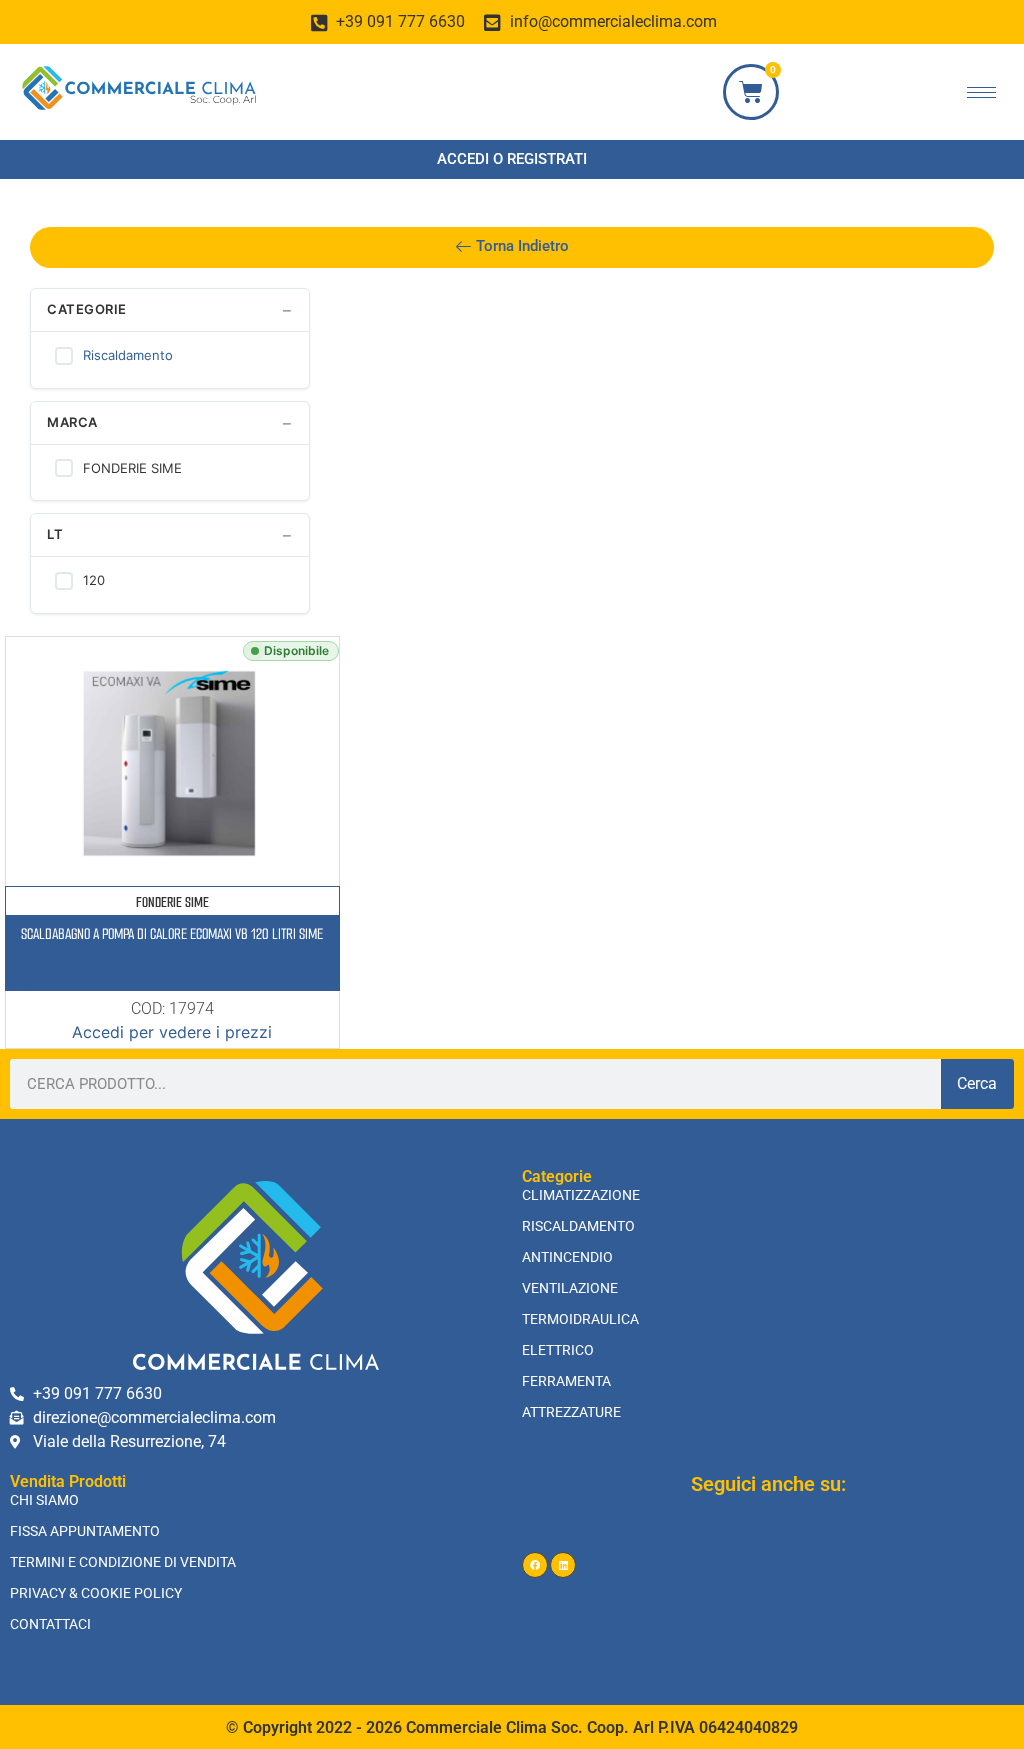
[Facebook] (535, 1565)
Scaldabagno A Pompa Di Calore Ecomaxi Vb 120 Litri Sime (172, 934)
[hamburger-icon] (981, 92)
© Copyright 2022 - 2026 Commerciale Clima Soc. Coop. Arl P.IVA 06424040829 (512, 1727)
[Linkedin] (563, 1565)
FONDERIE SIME (172, 902)
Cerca (977, 1083)
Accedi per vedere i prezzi (172, 1032)
